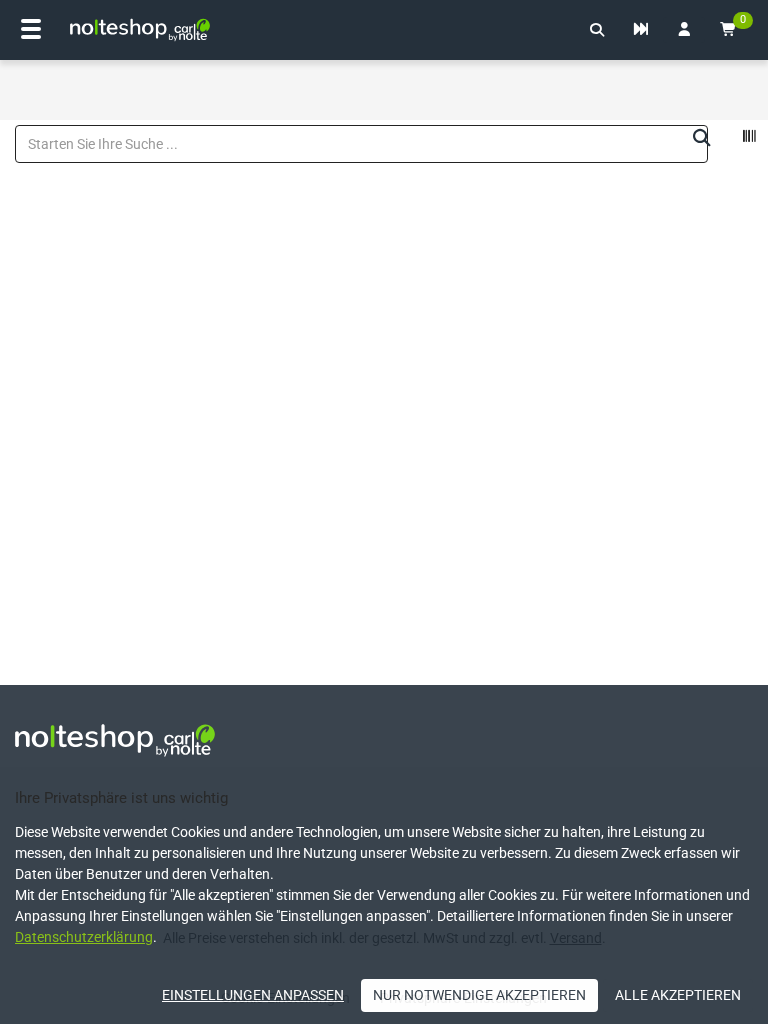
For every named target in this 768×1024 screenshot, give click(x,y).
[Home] (140, 30)
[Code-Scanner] (749, 139)
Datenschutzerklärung (84, 937)
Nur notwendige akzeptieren (479, 995)
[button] (597, 30)
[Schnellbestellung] (641, 30)
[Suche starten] (702, 139)
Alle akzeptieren (678, 995)
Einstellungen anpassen (253, 995)
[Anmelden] (684, 30)
